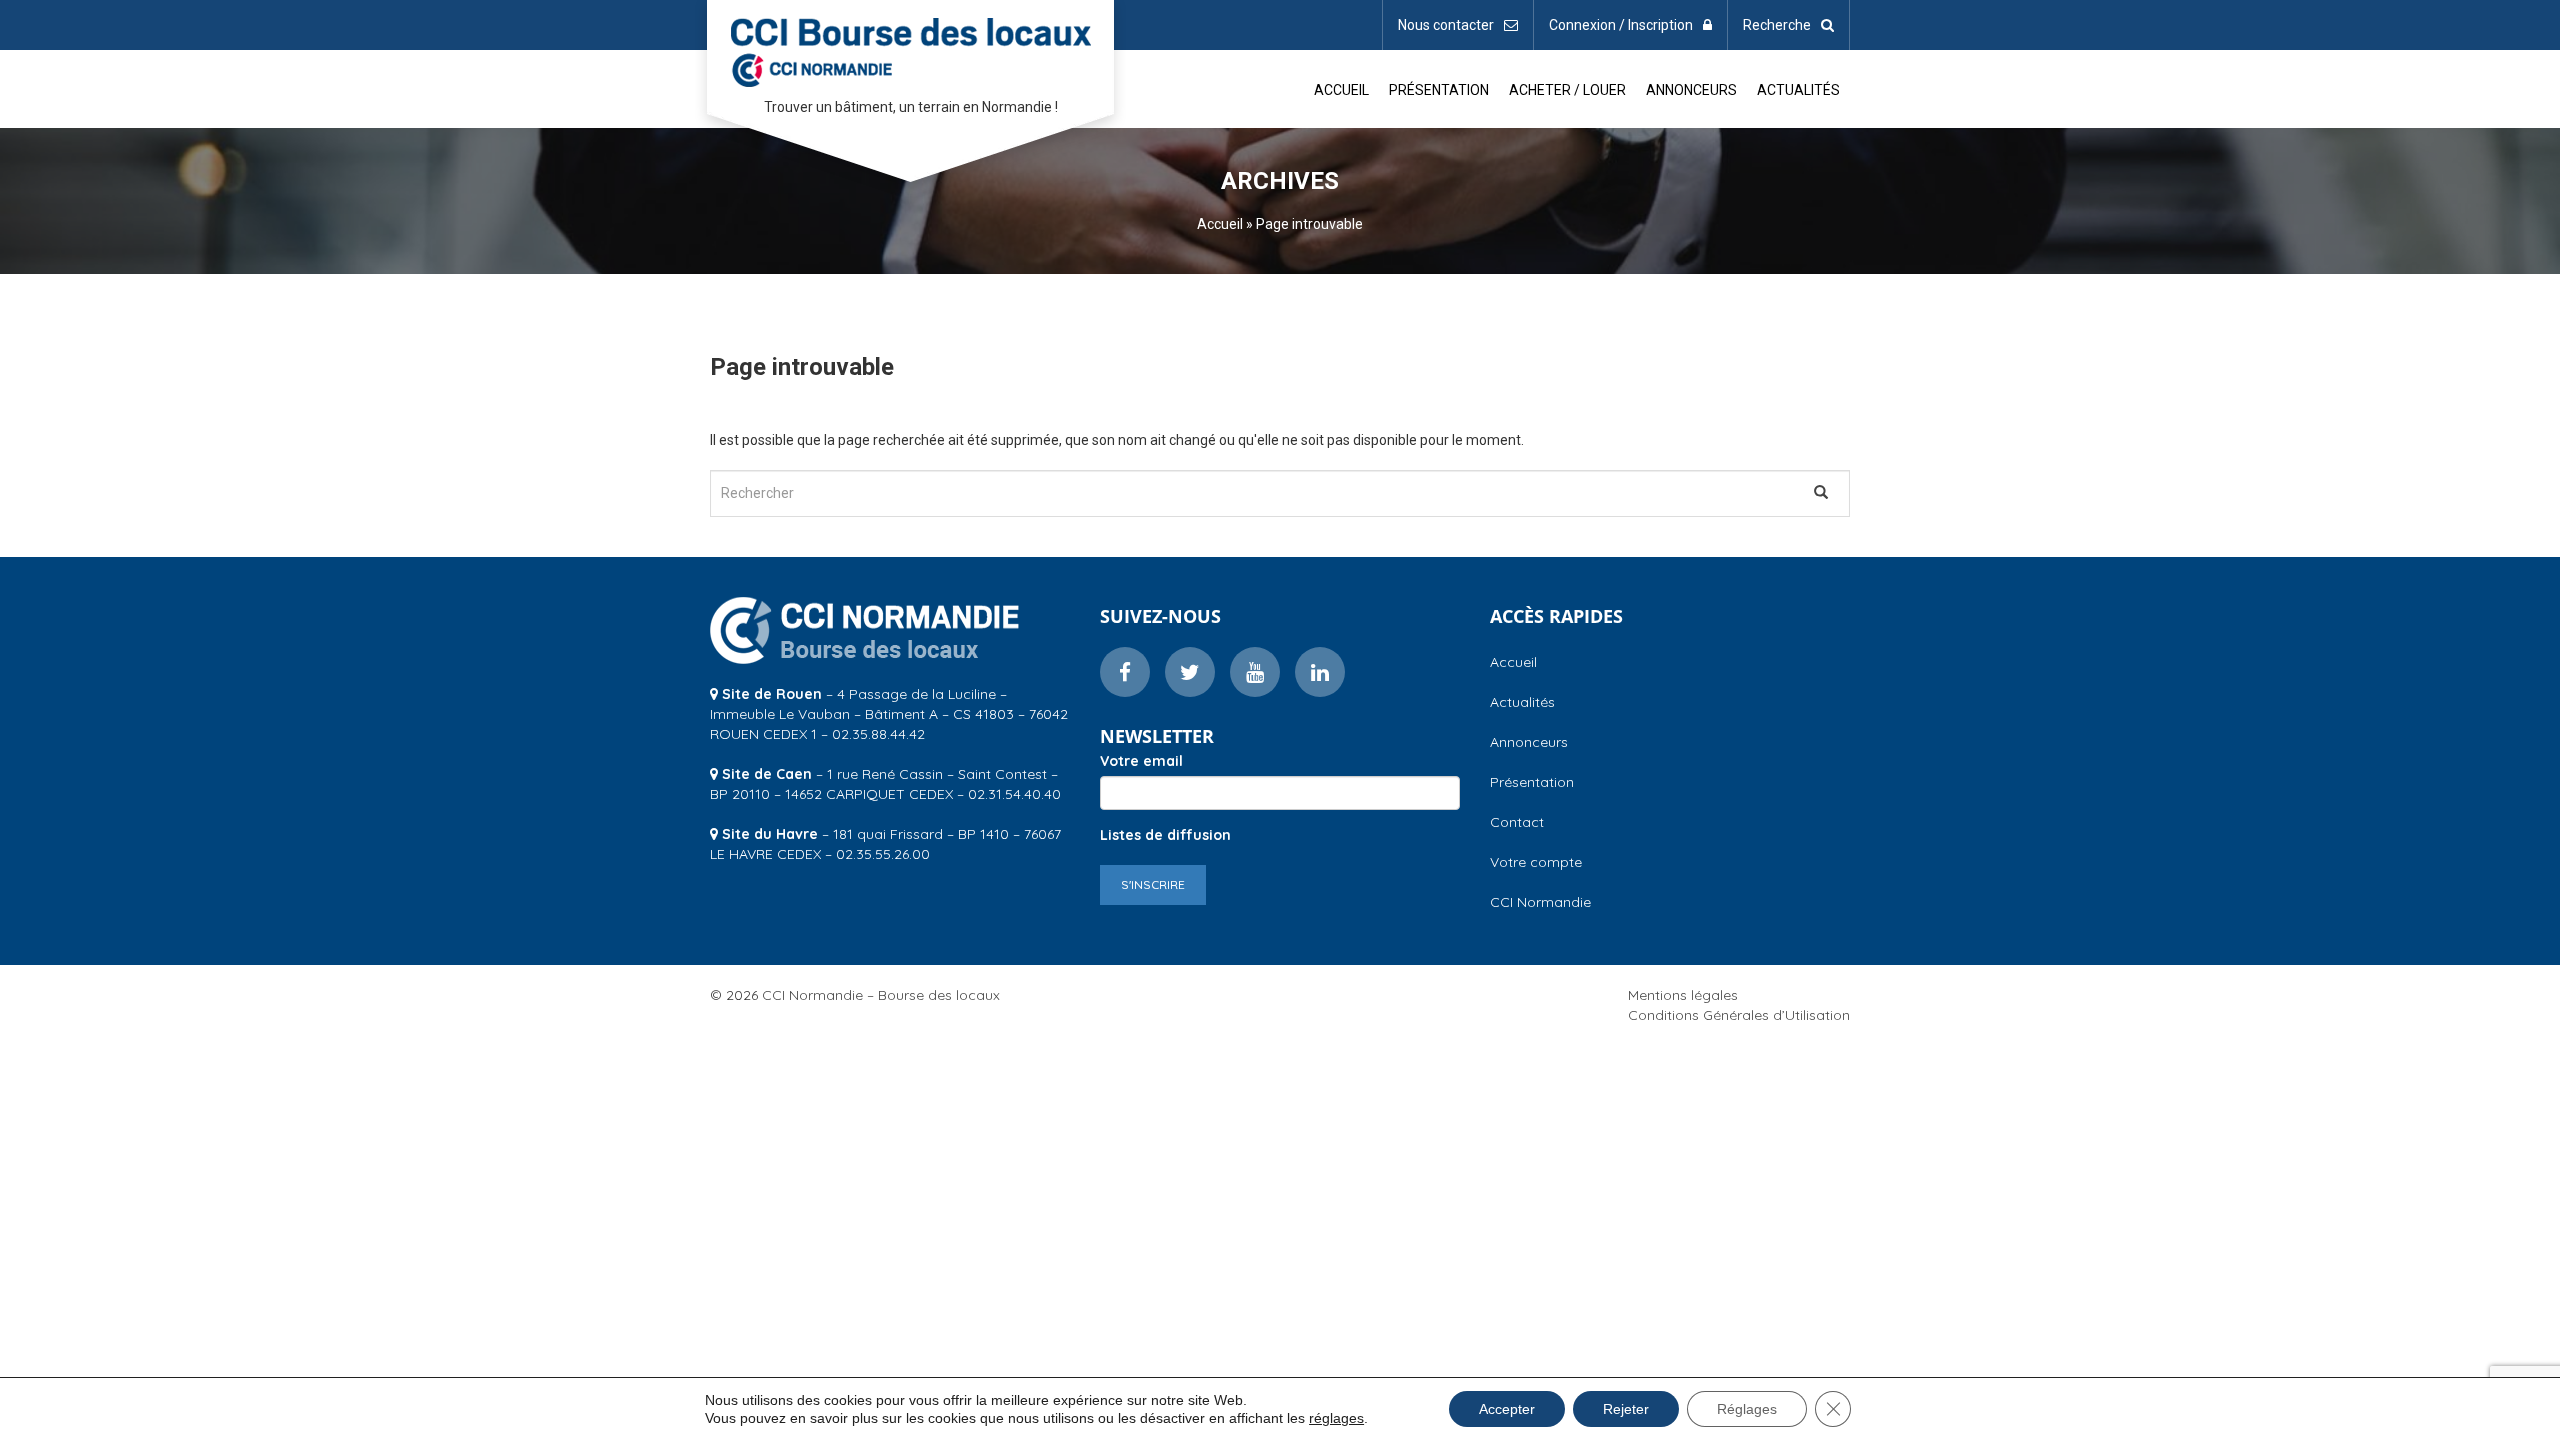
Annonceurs (1691, 90)
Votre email (1141, 761)
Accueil (1341, 90)
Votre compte (1536, 862)
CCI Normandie (1540, 902)
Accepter (1507, 1409)
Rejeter (1626, 1409)
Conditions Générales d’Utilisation (1739, 1015)
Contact (1517, 822)
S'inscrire (1153, 884)
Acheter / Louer (1567, 90)
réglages (1336, 1418)
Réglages (1747, 1409)
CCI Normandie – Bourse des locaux (910, 48)
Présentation (1439, 90)
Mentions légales (1683, 995)
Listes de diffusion (1165, 835)
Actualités (1798, 90)
